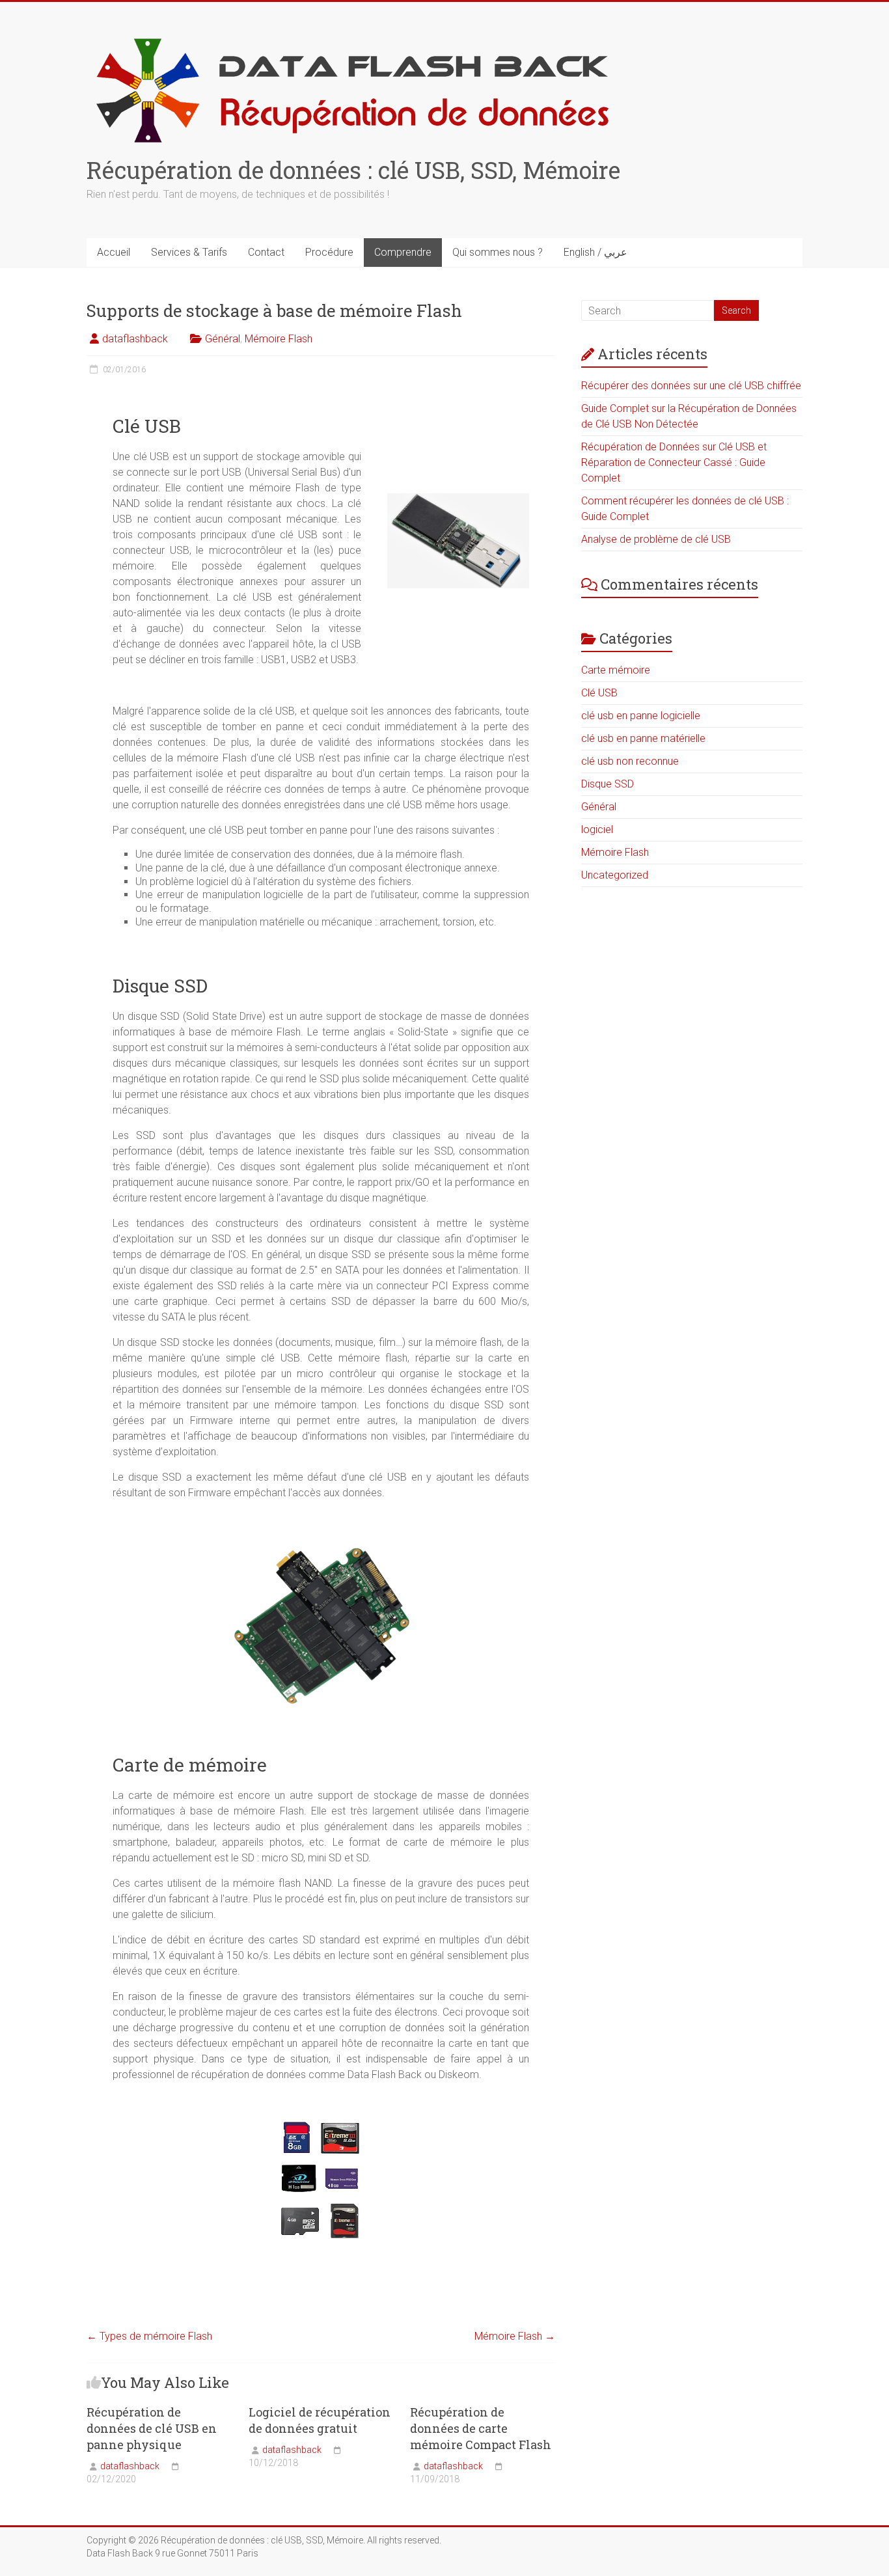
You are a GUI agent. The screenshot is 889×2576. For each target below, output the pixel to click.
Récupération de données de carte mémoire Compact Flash (481, 2428)
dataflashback (135, 339)
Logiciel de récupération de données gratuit (320, 2420)
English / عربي (595, 252)
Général (223, 339)
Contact (266, 252)
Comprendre (403, 252)
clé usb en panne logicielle (641, 716)
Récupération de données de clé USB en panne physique (152, 2428)
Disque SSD (608, 784)
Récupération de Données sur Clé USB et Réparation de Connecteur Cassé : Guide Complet (674, 462)
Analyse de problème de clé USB (656, 539)
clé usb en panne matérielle (643, 738)
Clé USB (599, 693)
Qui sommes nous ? (498, 252)
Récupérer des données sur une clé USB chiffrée (691, 386)
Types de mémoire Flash (149, 2336)
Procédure (329, 252)
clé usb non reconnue (630, 761)
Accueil (114, 252)
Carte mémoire (616, 670)
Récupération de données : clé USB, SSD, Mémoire (353, 170)
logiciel (597, 829)
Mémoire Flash (279, 339)
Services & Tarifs (189, 252)
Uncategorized (615, 875)
